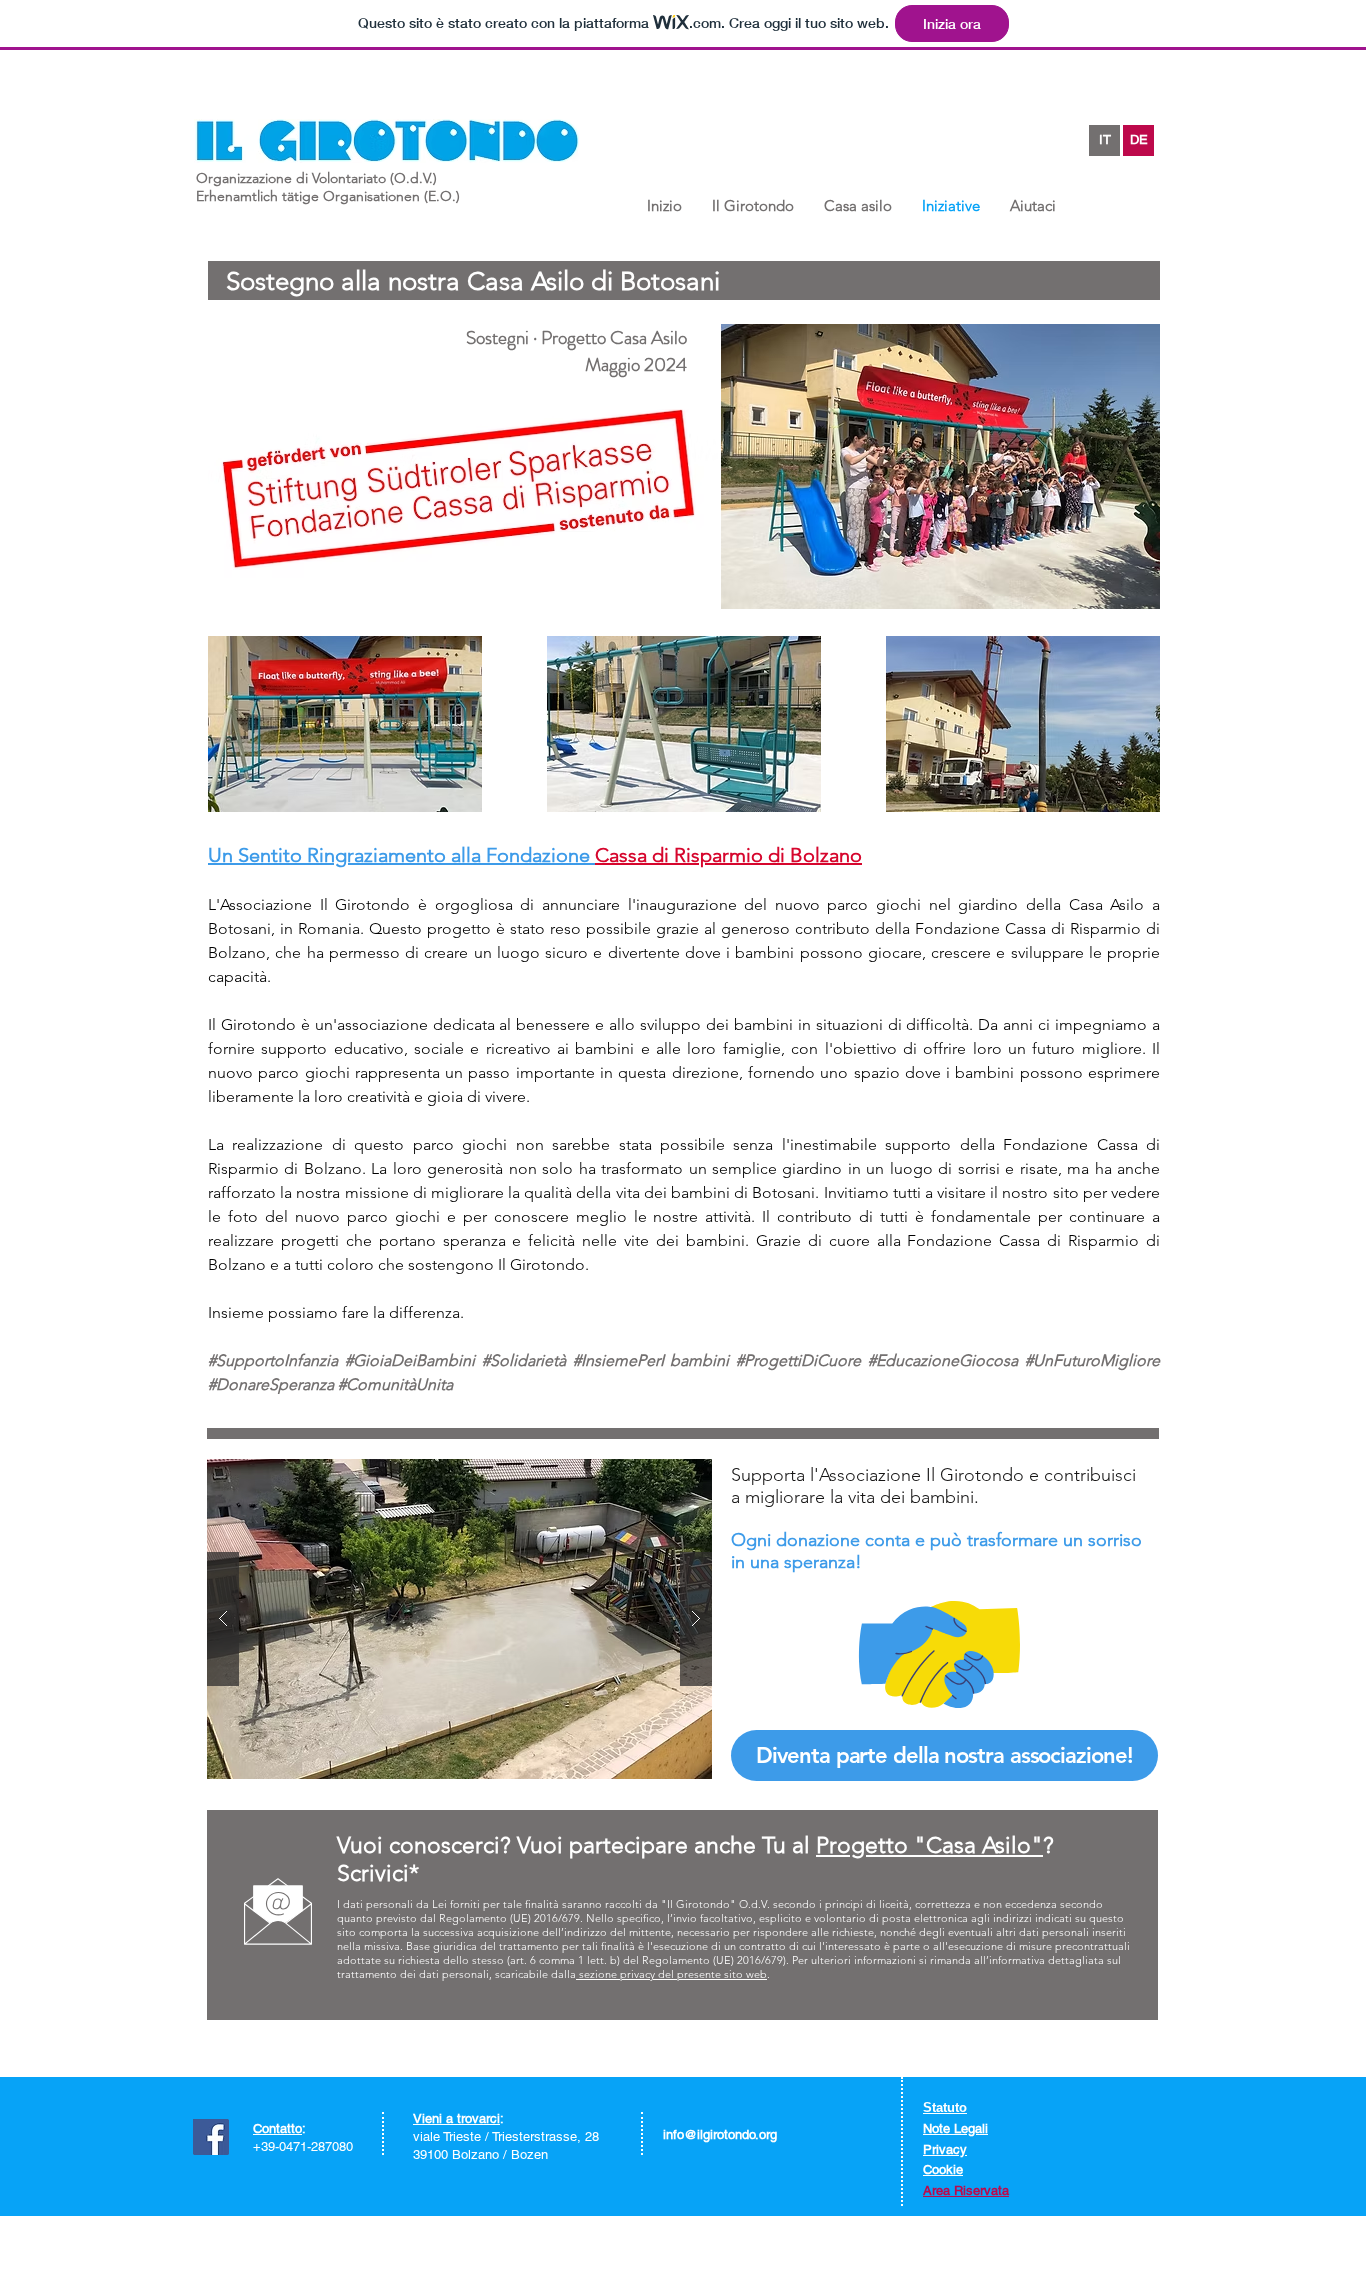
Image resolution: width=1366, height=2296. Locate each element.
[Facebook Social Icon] (211, 2137)
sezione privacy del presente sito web (671, 1974)
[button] (753, 203)
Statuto (945, 2107)
